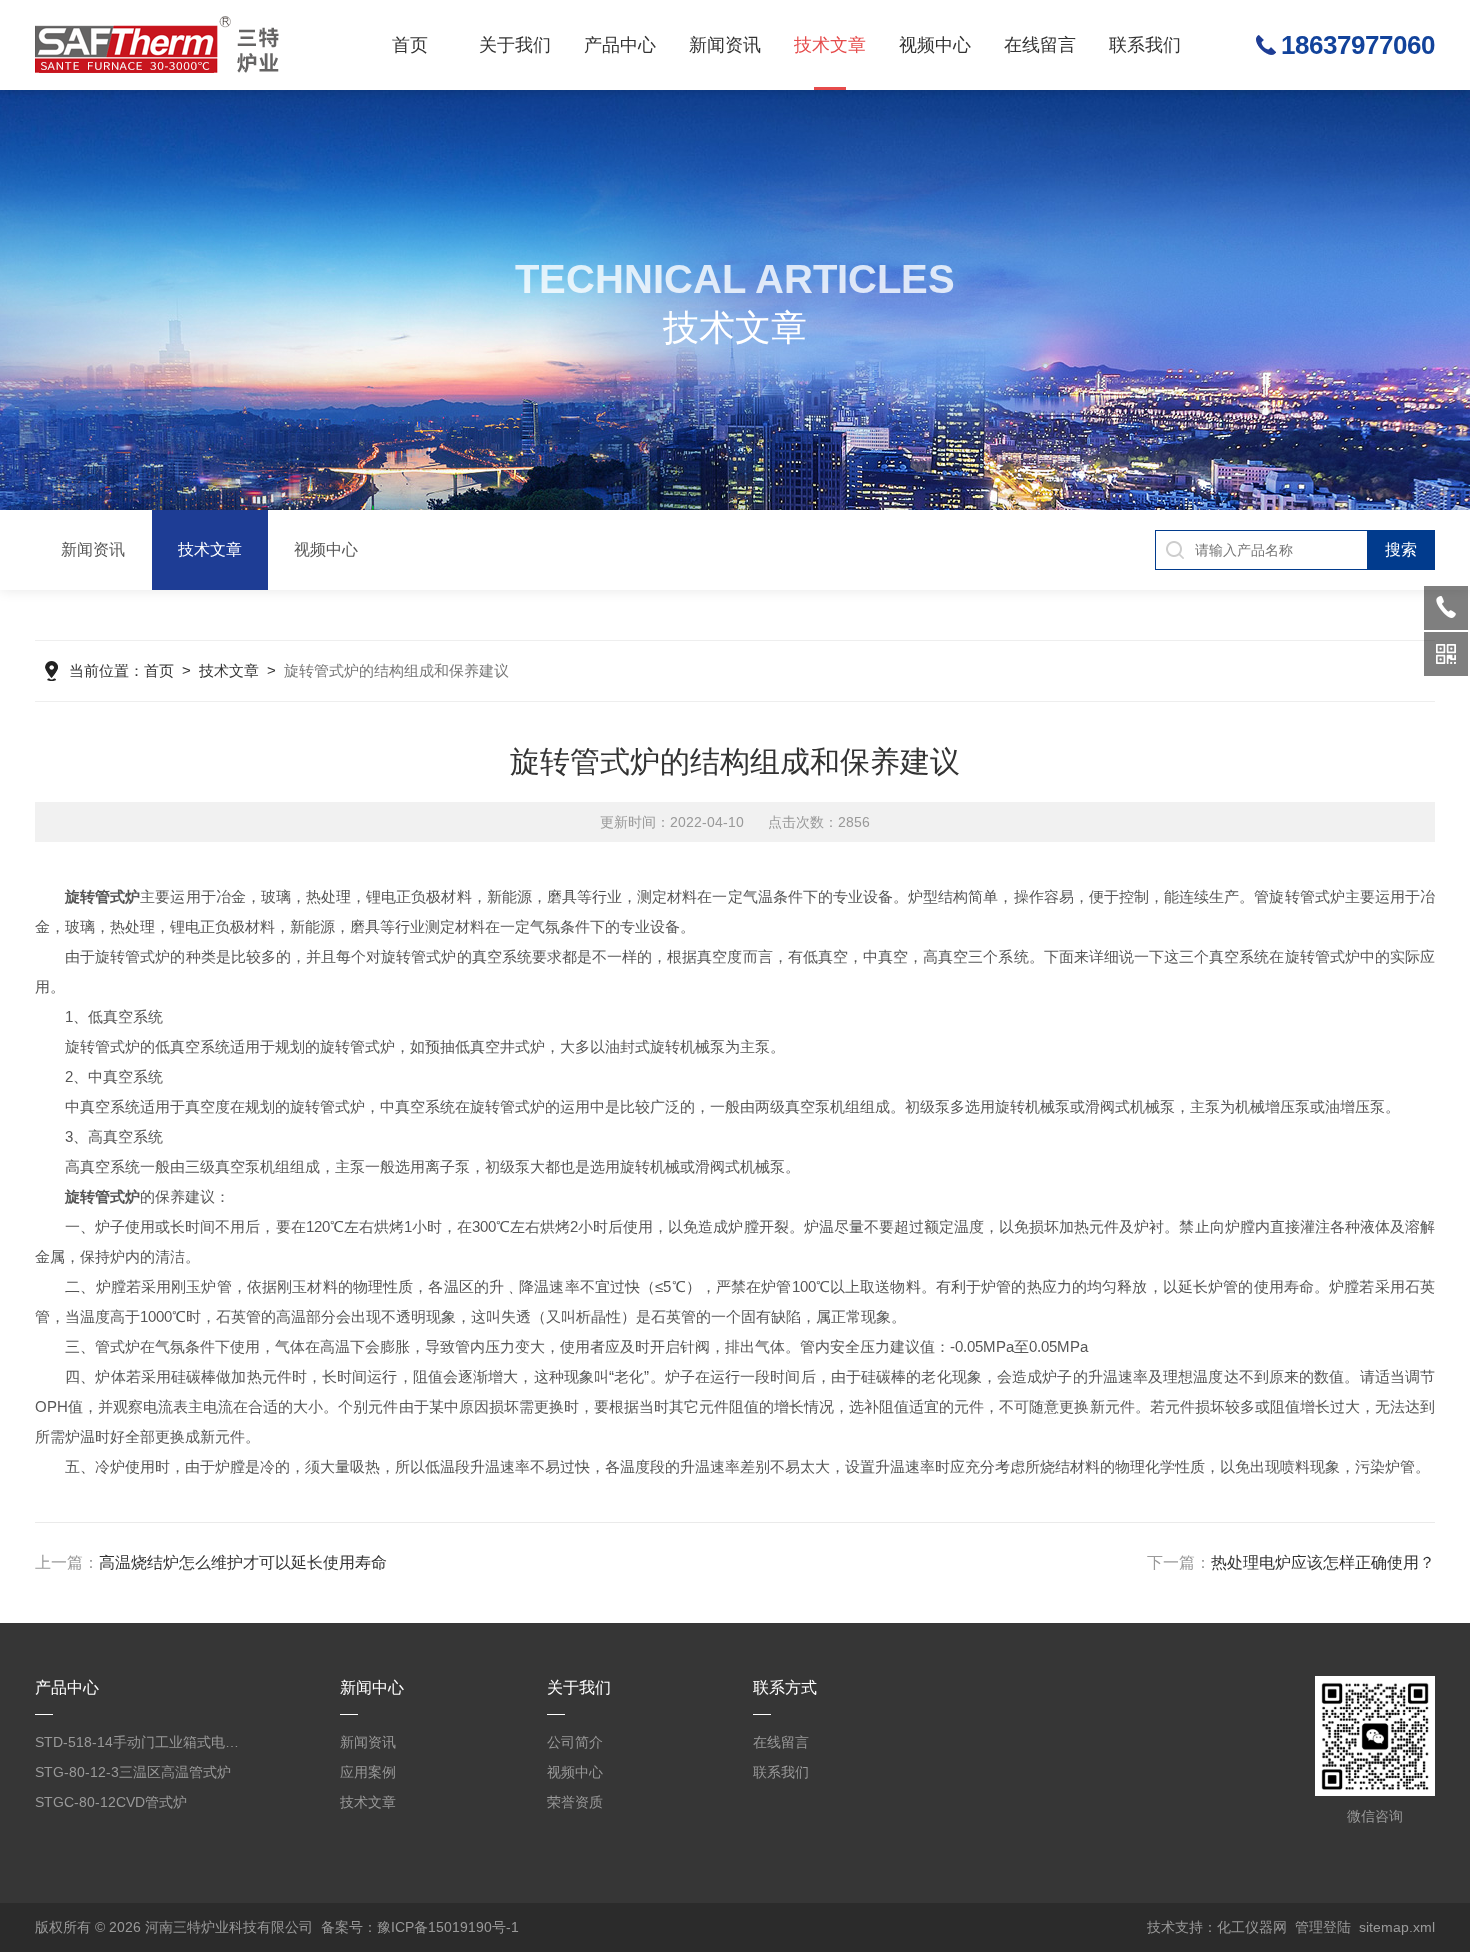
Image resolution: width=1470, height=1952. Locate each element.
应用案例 (368, 1772)
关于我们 (515, 45)
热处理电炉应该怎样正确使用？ (1323, 1562)
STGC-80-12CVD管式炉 (111, 1802)
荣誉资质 (575, 1802)
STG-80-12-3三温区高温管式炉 (133, 1772)
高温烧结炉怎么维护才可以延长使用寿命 (243, 1562)
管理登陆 (1323, 1927)
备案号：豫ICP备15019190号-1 (420, 1927)
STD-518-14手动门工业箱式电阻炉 (142, 1742)
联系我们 (1145, 45)
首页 (410, 45)
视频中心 (935, 45)
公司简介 (575, 1742)
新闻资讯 (725, 45)
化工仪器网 (1252, 1927)
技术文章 (830, 45)
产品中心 (620, 45)
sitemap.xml (1397, 1927)
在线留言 (1040, 45)
